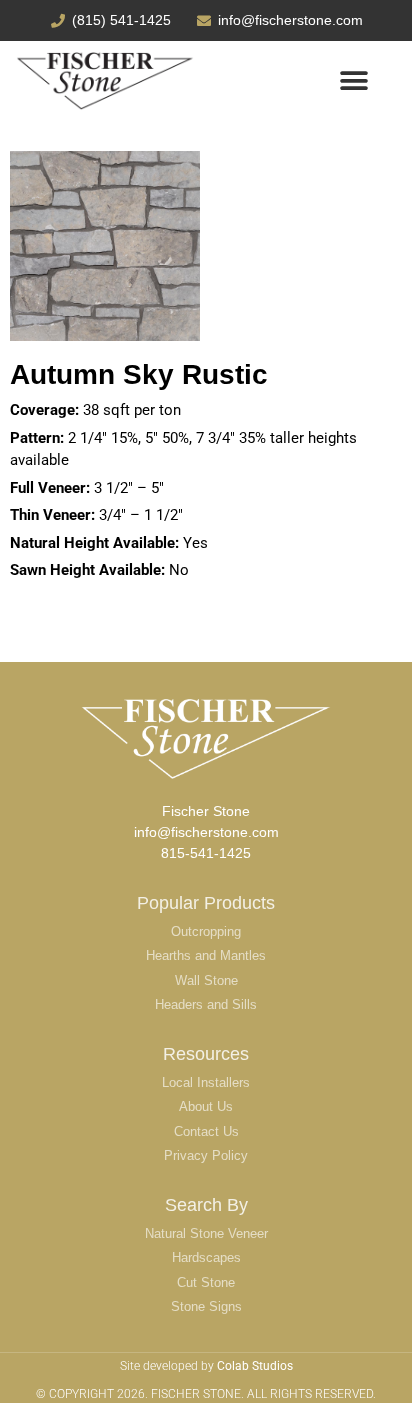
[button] (354, 81)
